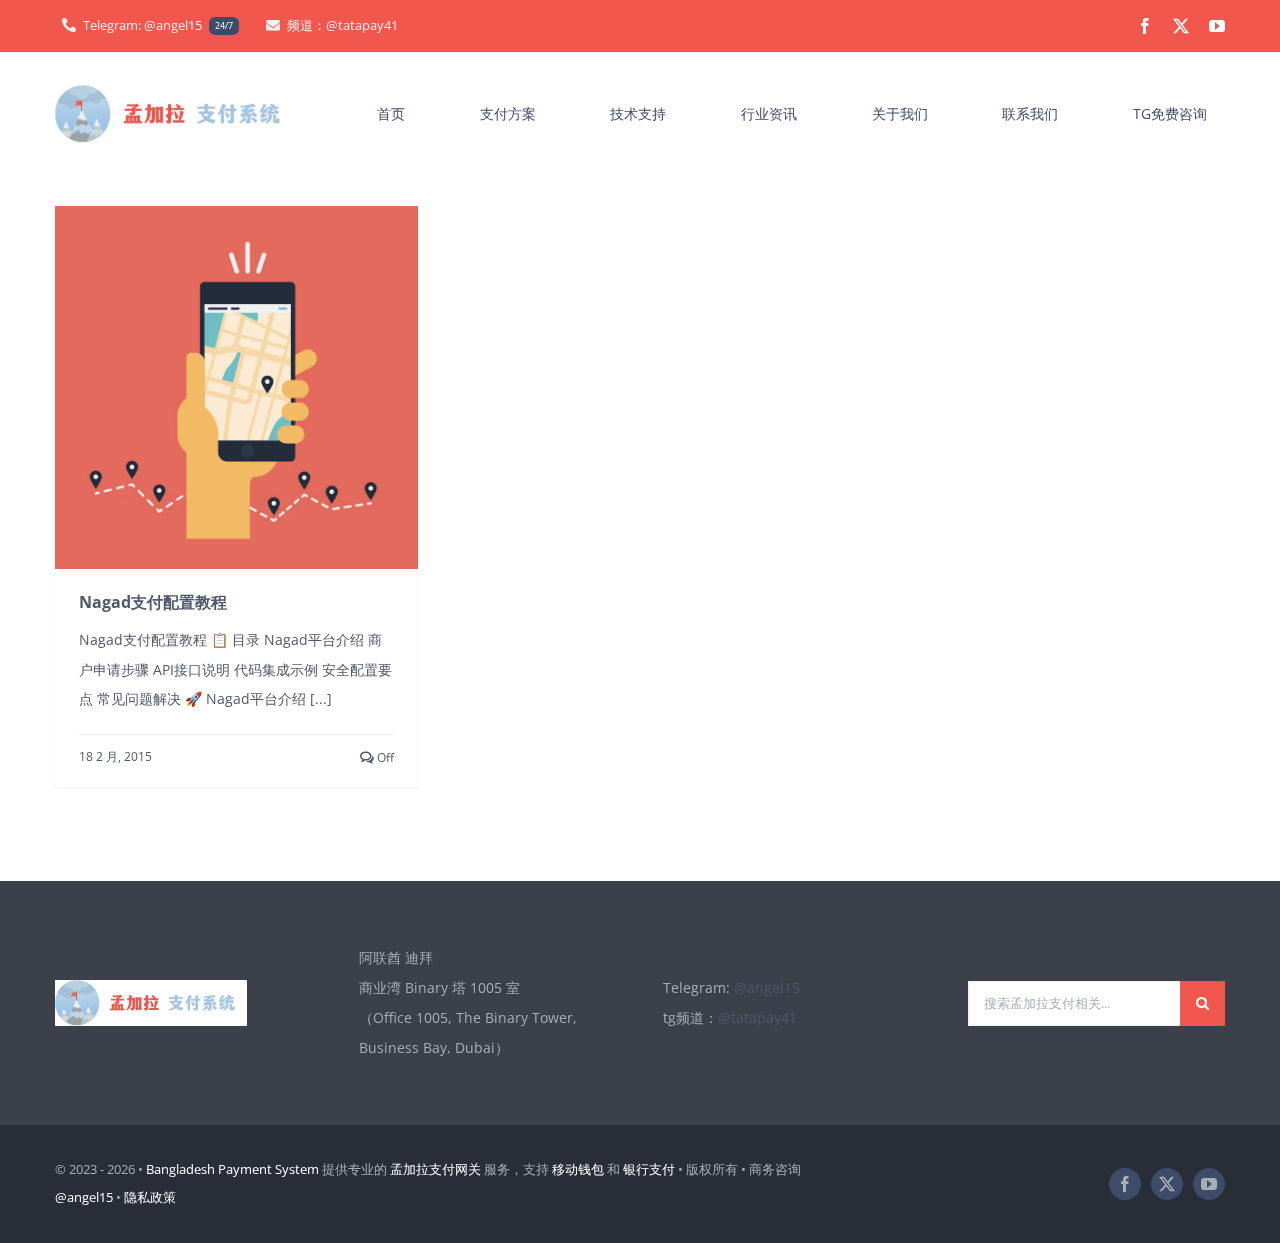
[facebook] (1145, 26)
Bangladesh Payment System (232, 1169)
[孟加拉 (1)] (175, 91)
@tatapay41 (757, 1017)
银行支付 (649, 1169)
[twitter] (1181, 26)
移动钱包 (578, 1169)
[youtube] (1217, 26)
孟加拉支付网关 (435, 1169)
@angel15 (767, 987)
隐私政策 (150, 1197)
